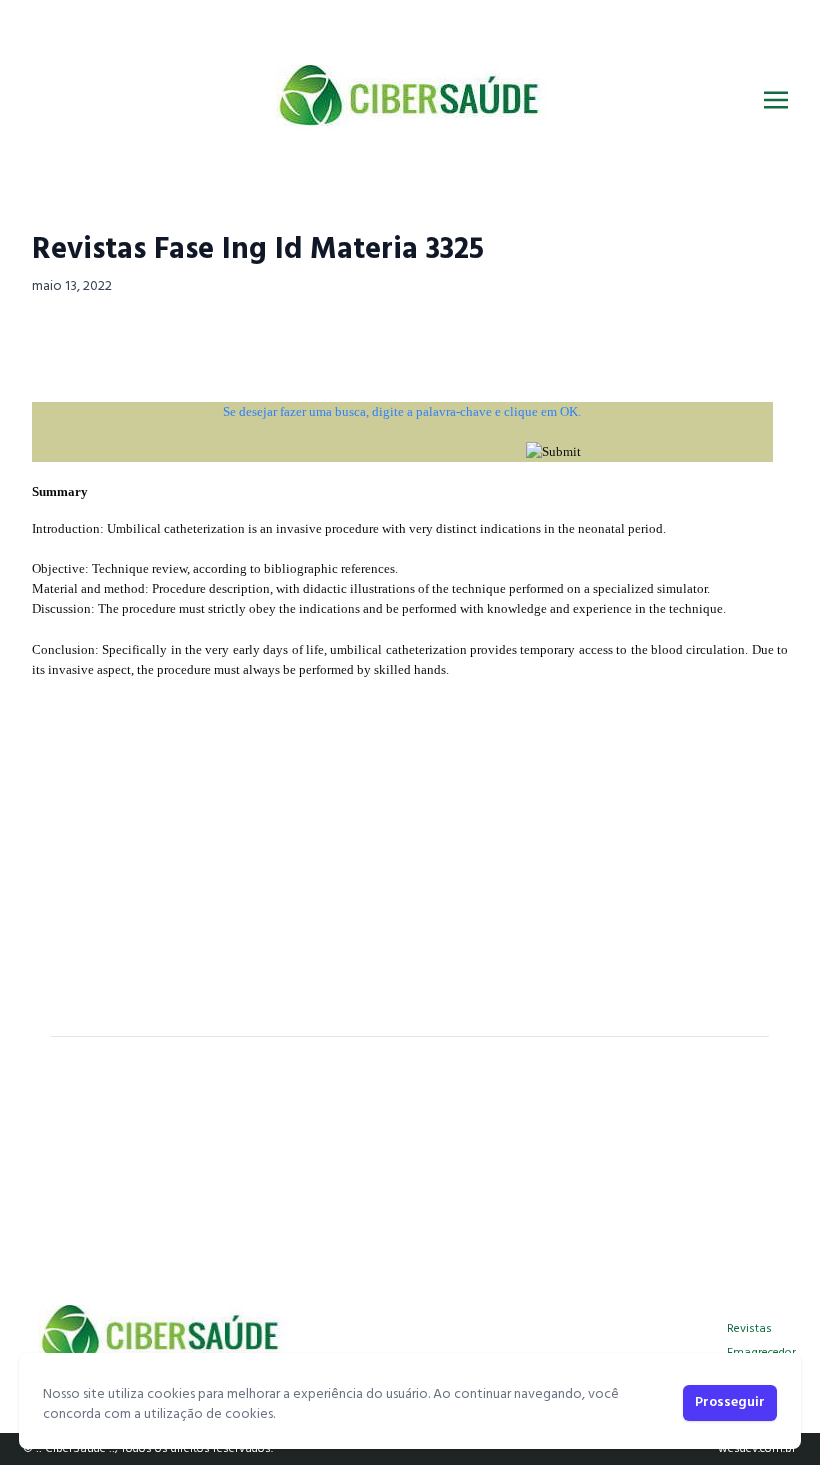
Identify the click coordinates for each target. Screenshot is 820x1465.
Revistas (749, 1329)
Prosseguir (730, 1402)
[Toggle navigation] (776, 100)
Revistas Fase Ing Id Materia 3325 (258, 250)
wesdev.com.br (757, 1449)
